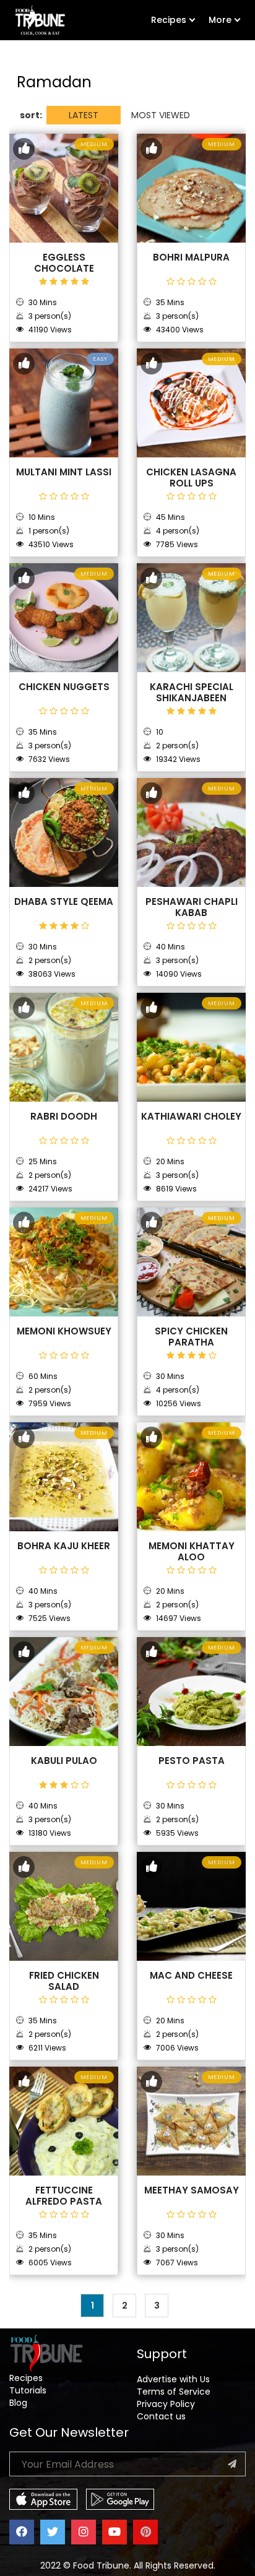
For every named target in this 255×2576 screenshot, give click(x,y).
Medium (94, 144)
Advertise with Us (173, 2379)
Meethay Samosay (192, 2190)
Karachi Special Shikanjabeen (192, 693)
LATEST (84, 115)
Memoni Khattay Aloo (192, 1552)
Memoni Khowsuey (64, 1331)
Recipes (169, 20)
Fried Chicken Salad (64, 1981)
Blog (18, 2403)
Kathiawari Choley (191, 1117)
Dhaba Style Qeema (64, 902)
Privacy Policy (166, 2404)
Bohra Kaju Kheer (64, 1546)
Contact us (161, 2416)
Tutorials (28, 2390)
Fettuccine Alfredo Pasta (64, 2196)
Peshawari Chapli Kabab (192, 907)
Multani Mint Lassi (64, 472)
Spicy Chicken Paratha (191, 1337)
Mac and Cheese (191, 1976)
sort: (31, 115)
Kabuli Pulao (64, 1761)
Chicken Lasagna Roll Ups (191, 478)
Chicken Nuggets (64, 687)
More (220, 20)
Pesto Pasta (192, 1761)
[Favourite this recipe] (24, 149)
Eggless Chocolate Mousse (64, 269)
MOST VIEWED (161, 115)
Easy (100, 359)
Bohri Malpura (191, 257)
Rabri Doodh (64, 1117)
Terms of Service (174, 2392)
